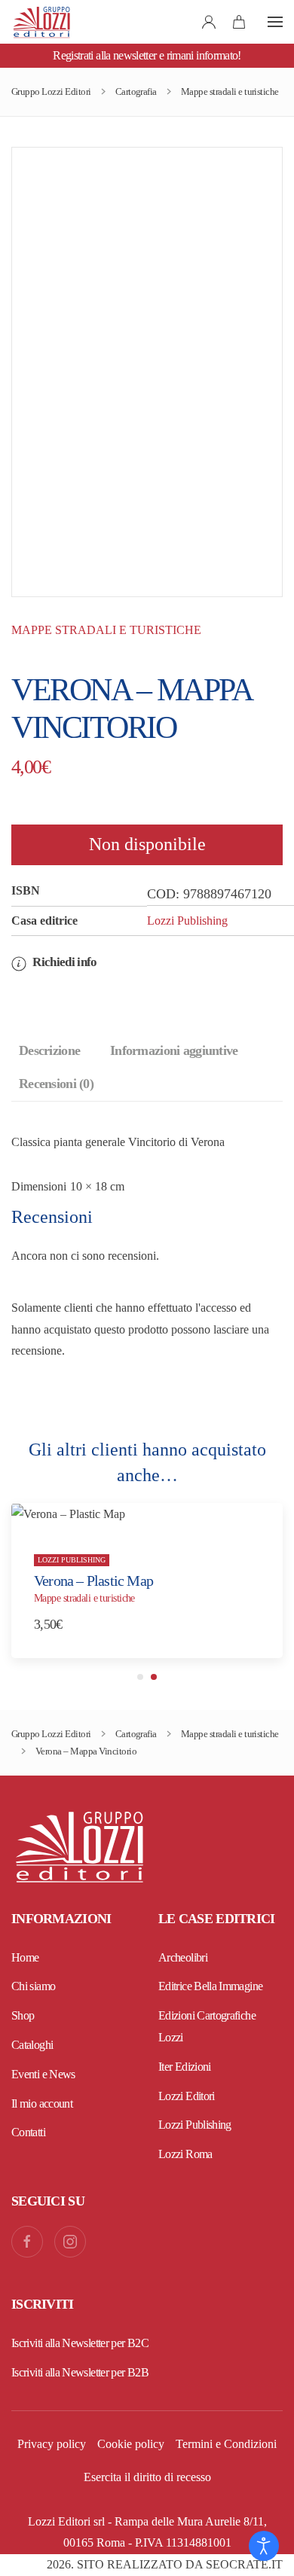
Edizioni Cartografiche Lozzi (207, 2026)
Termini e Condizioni (226, 2444)
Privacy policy (52, 2444)
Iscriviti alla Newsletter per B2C (80, 2343)
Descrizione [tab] (49, 1050)
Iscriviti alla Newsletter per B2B (80, 2372)
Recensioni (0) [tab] (56, 1084)
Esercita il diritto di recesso (147, 2477)
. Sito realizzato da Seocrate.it (165, 2564)
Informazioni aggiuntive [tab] (174, 1050)
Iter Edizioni (185, 2067)
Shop (23, 2015)
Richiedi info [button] (63, 962)
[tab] (140, 1677)
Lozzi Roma (185, 2154)
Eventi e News (43, 2074)
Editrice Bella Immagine (210, 1986)
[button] (275, 22)
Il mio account (42, 2103)
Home (25, 1957)
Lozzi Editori (187, 2096)
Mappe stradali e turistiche (106, 630)
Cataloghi (32, 2045)
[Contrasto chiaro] (264, 2546)
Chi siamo (33, 1986)
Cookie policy (131, 2444)
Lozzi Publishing (187, 921)
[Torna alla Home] (41, 22)
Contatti (28, 2132)
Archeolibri (183, 1957)
